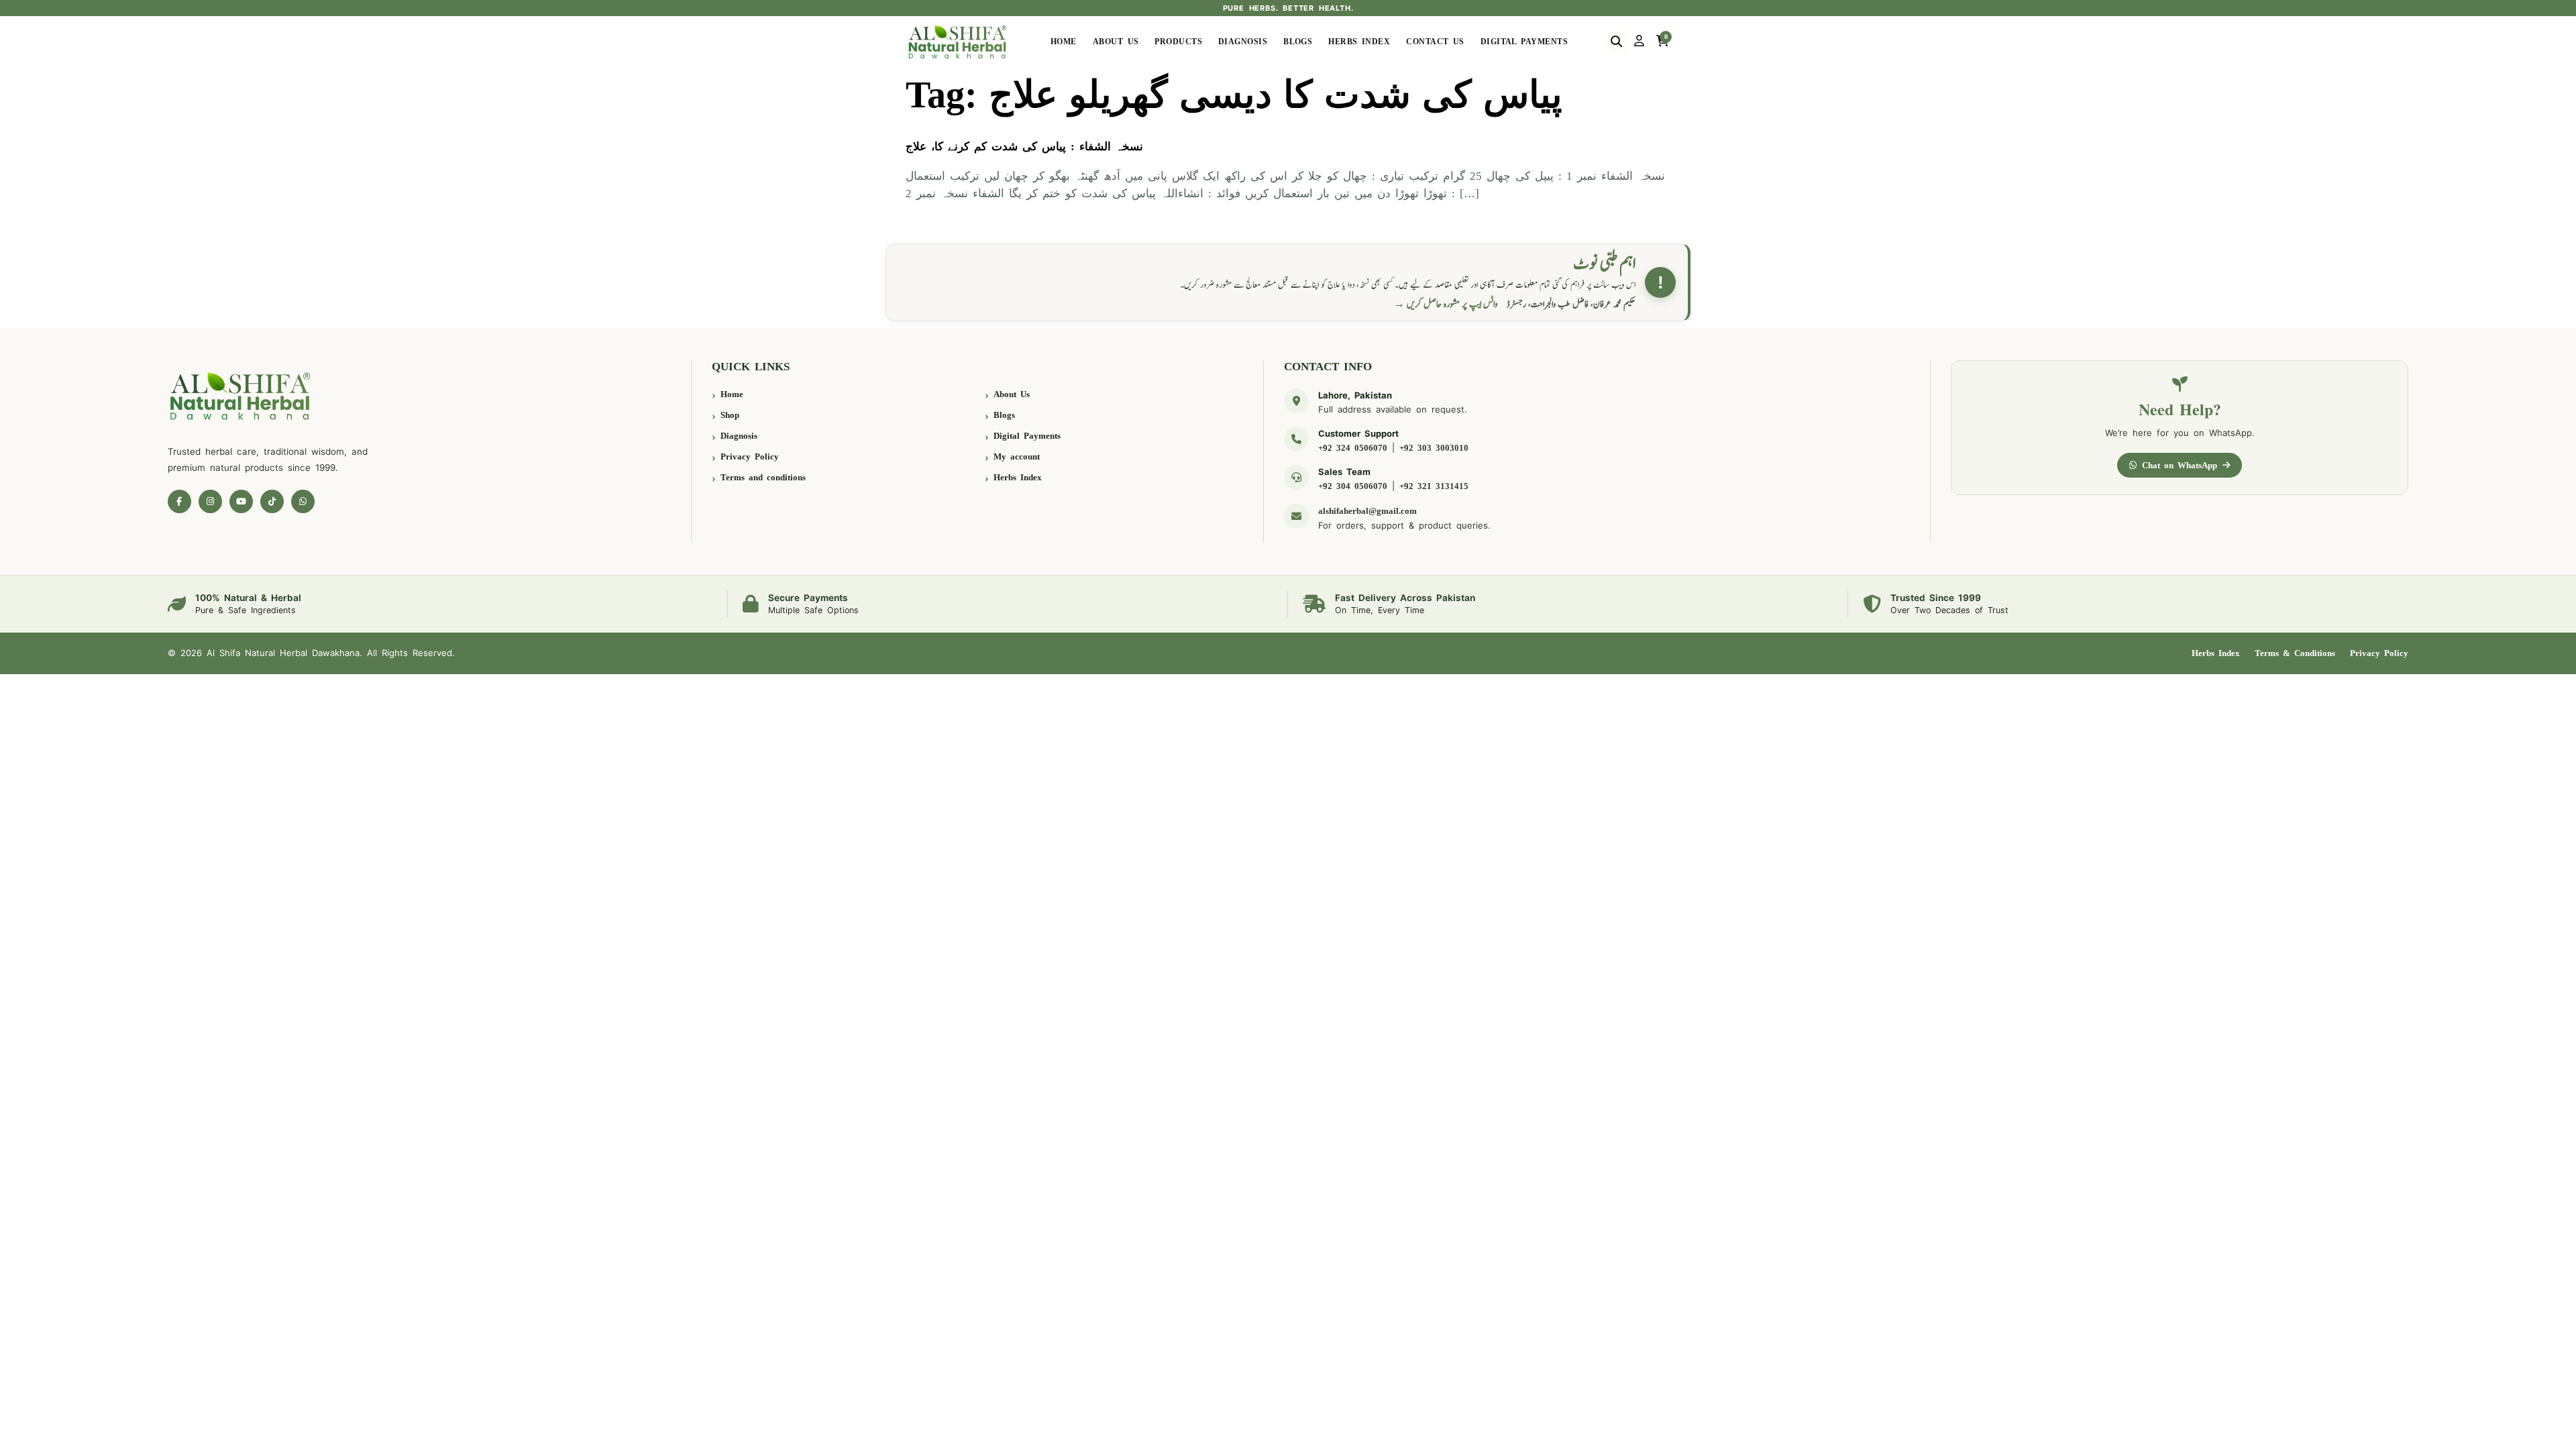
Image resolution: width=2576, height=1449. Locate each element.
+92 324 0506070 (1353, 448)
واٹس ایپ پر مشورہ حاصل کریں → (1446, 304)
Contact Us (1435, 42)
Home (1064, 42)
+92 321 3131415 (1434, 486)
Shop (730, 415)
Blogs (1298, 42)
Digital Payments (1524, 42)
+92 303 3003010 (1434, 448)
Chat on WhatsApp (2180, 465)
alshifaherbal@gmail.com (1367, 511)
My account (1017, 457)
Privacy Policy (750, 457)
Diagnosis (1243, 42)
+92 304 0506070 (1353, 486)
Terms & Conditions (2295, 653)
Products (1178, 42)
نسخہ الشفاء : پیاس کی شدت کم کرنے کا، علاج (1024, 147)
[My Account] (1639, 42)
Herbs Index (1359, 42)
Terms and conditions (763, 477)
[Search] (1616, 42)
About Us (1116, 42)
